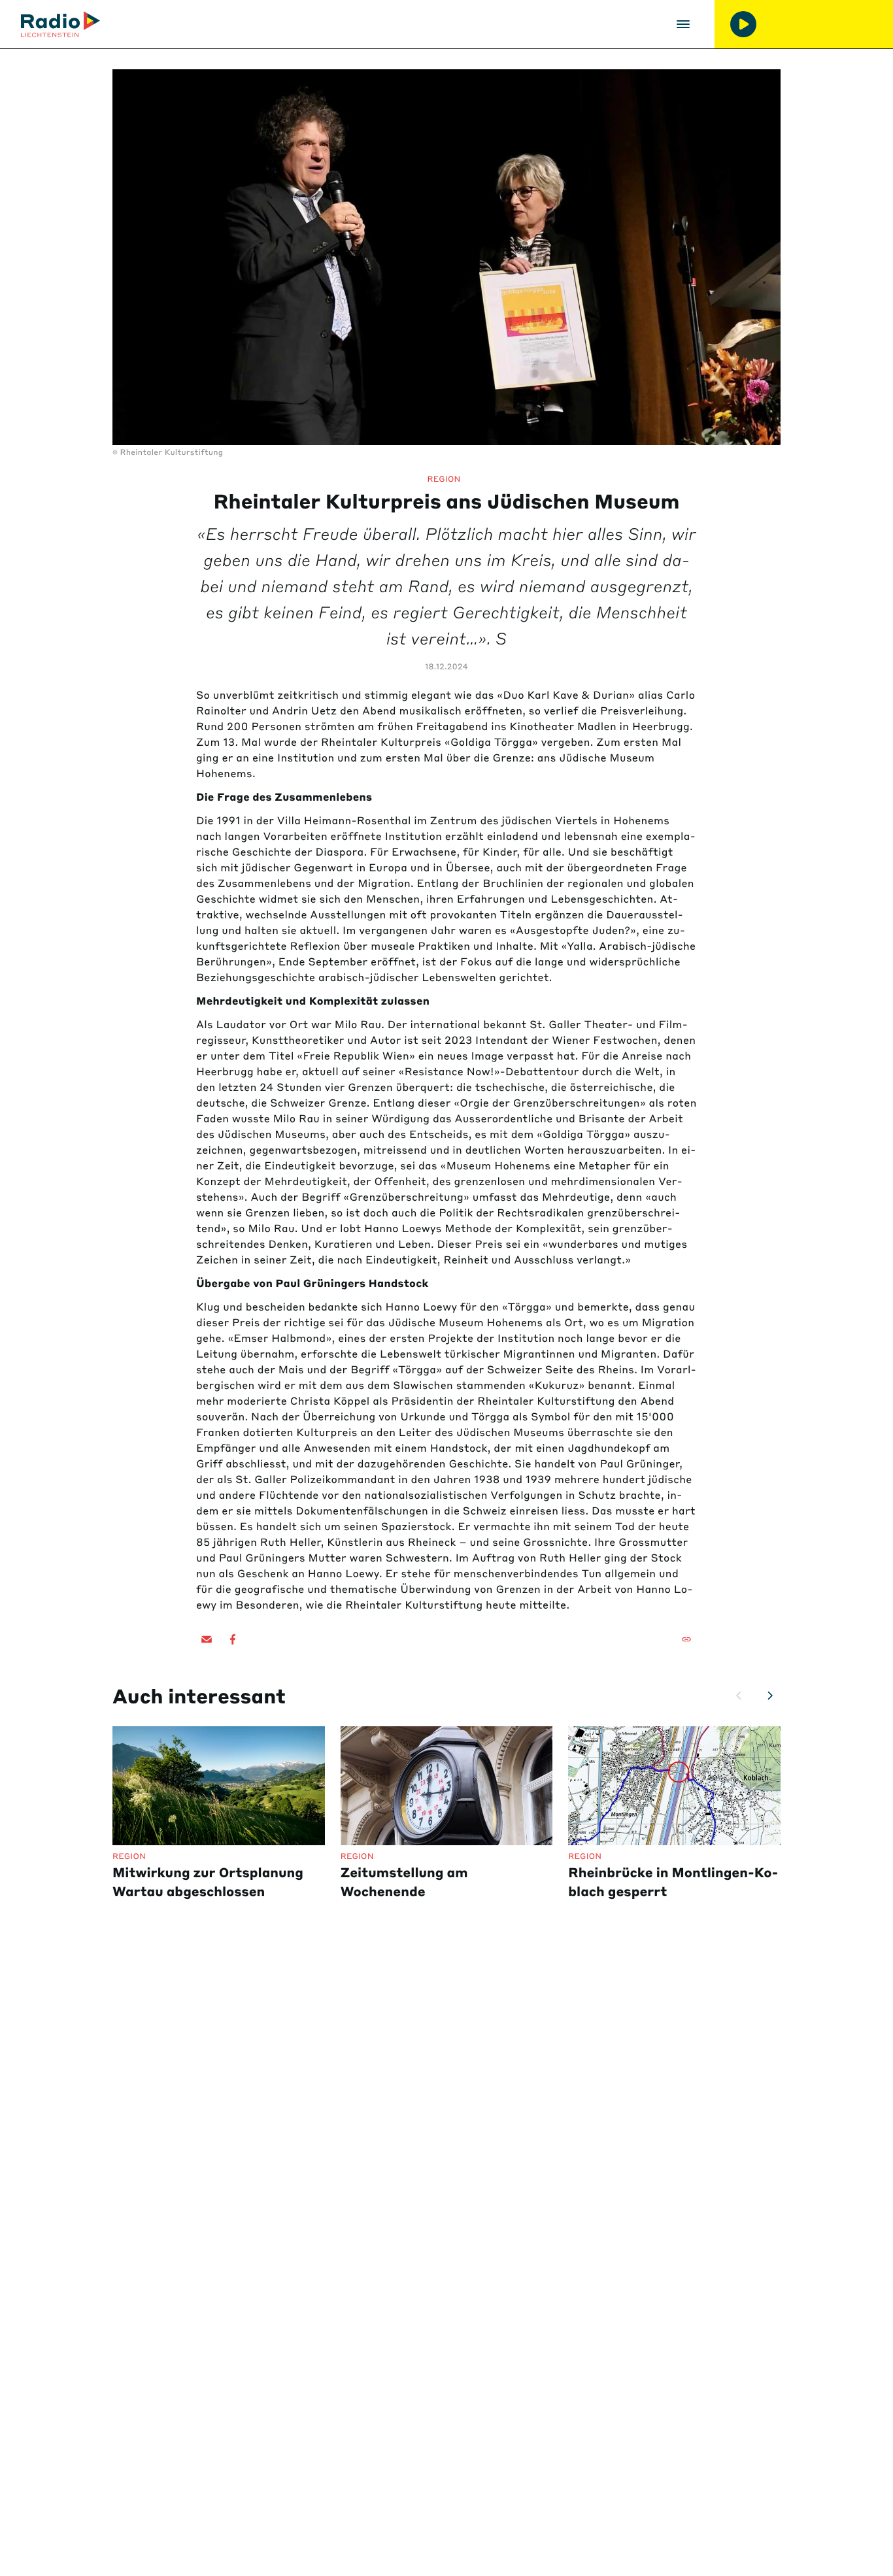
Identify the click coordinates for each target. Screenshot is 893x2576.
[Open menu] (683, 24)
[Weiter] (770, 1696)
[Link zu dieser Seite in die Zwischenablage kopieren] (686, 1639)
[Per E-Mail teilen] (207, 1639)
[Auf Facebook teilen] (233, 1639)
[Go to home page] (60, 24)
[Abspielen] (743, 24)
